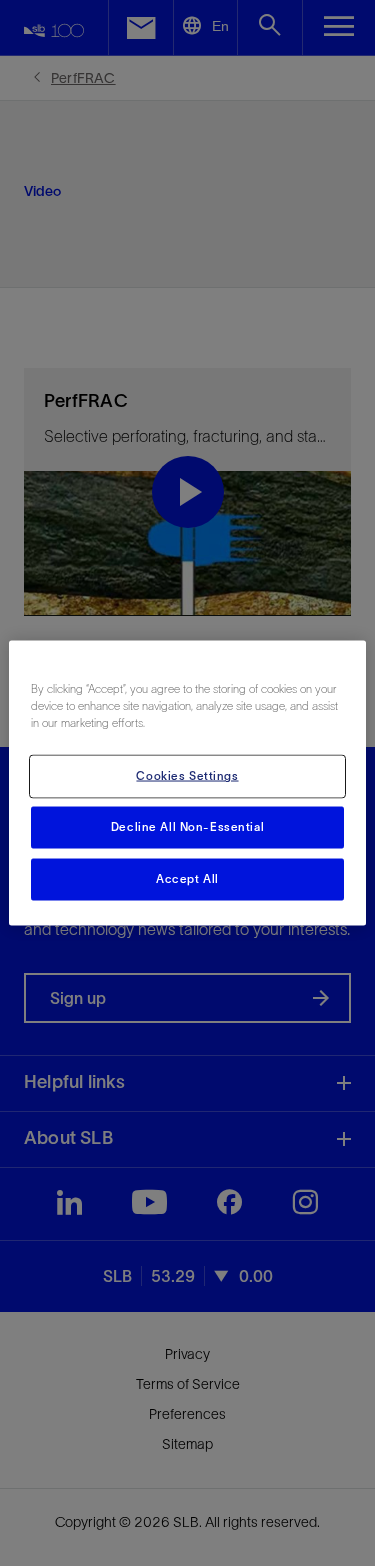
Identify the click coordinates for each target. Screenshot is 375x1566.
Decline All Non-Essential (187, 827)
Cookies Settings (187, 776)
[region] (187, 783)
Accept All (187, 879)
